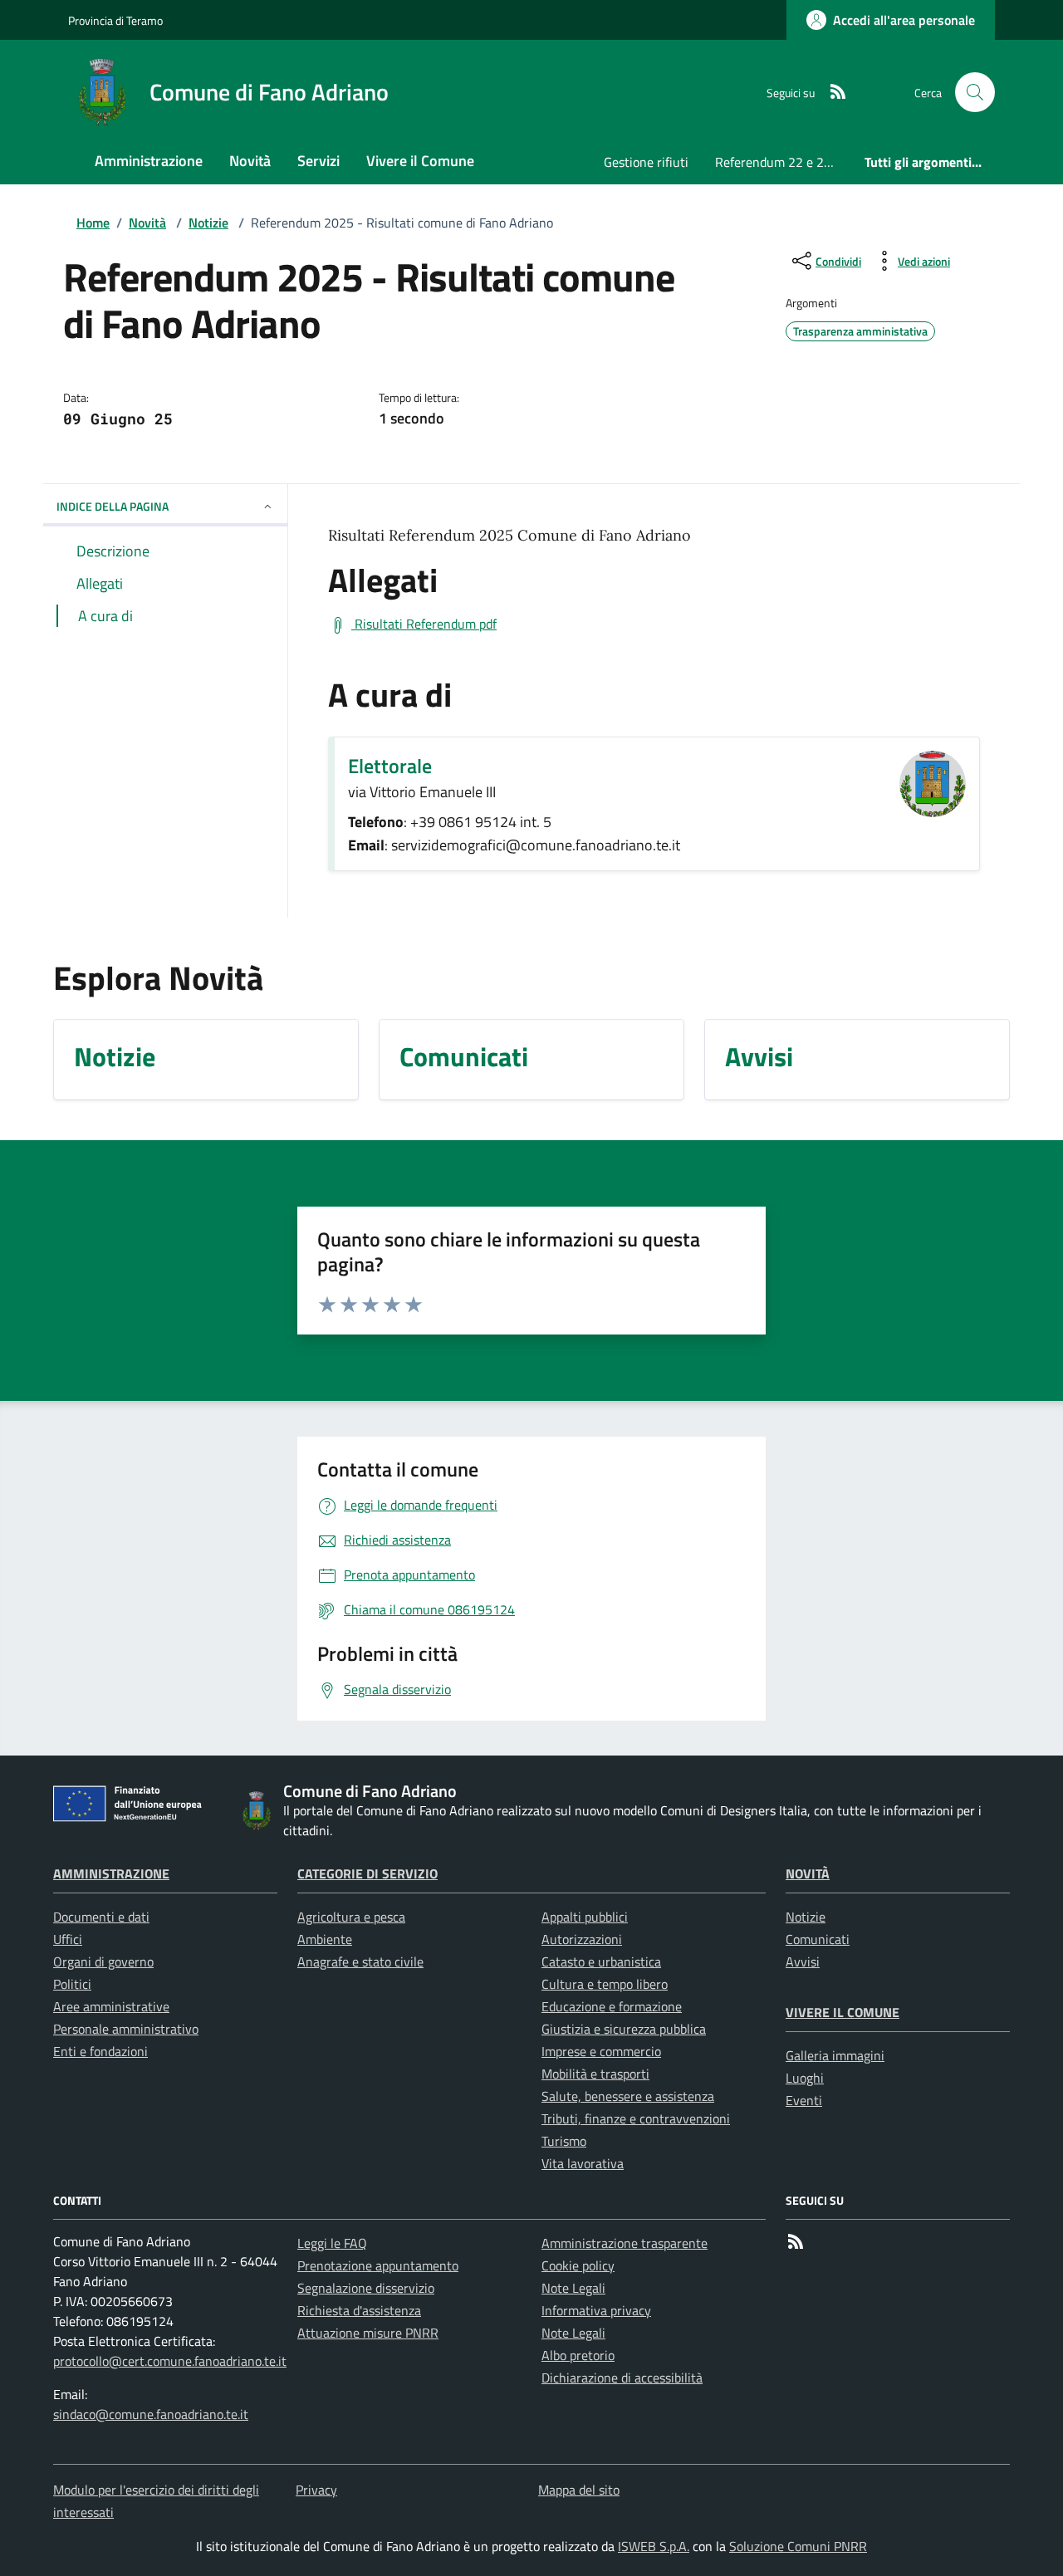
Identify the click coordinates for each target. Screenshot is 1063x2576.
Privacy (316, 2490)
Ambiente (325, 1939)
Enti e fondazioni (100, 2051)
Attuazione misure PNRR (368, 2333)
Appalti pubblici (585, 1917)
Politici (72, 1984)
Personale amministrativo (126, 2029)
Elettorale (390, 766)
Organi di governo (103, 1961)
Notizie (208, 223)
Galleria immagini (835, 2055)
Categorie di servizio (367, 1873)
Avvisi (803, 1961)
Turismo (564, 2141)
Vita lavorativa (583, 2163)
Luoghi (805, 2078)
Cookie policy (578, 2265)
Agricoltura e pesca (351, 1917)
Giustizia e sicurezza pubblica (624, 2029)
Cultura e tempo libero (605, 1984)
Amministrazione (111, 1873)
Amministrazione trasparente (625, 2243)
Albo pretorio (578, 2355)
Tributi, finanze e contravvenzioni (636, 2118)
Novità (147, 223)
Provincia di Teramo (115, 20)
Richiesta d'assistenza (359, 2310)
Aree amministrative (111, 2006)
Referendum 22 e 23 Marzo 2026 (783, 162)
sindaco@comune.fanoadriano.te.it (151, 2414)
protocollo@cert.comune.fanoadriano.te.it (170, 2361)
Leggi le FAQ (332, 2243)
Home (93, 223)
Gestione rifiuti (646, 162)
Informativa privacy (596, 2310)
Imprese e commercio (601, 2051)
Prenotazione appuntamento (378, 2265)
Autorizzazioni (582, 1939)
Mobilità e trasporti (595, 2074)
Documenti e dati (101, 1917)
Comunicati (818, 1939)
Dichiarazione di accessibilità (622, 2378)
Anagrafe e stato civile (360, 1961)
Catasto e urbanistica (601, 1961)
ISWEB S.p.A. (654, 2546)
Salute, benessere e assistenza (628, 2096)
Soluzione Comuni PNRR (798, 2546)
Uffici (68, 1939)
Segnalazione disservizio (366, 2288)
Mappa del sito (579, 2490)
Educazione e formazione (612, 2006)
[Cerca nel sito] (975, 92)
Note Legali (573, 2288)
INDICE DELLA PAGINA (113, 506)
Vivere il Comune (843, 2012)
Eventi (804, 2100)
